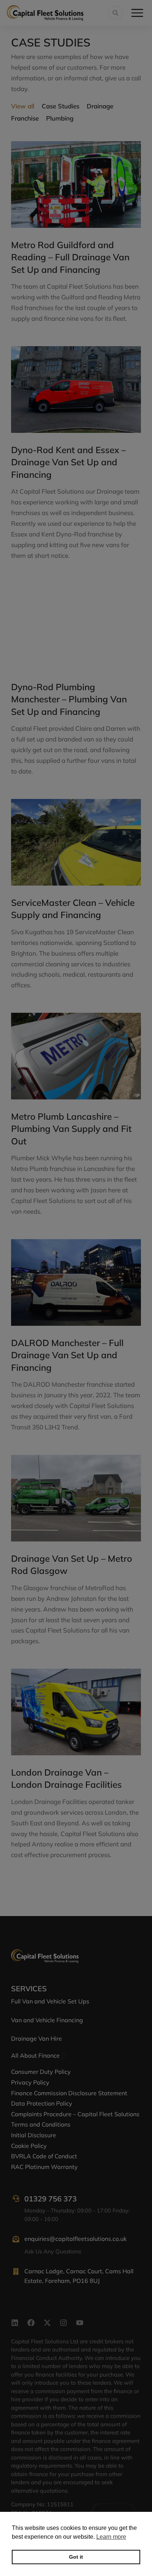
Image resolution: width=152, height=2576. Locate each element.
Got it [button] (76, 2557)
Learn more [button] (111, 2537)
